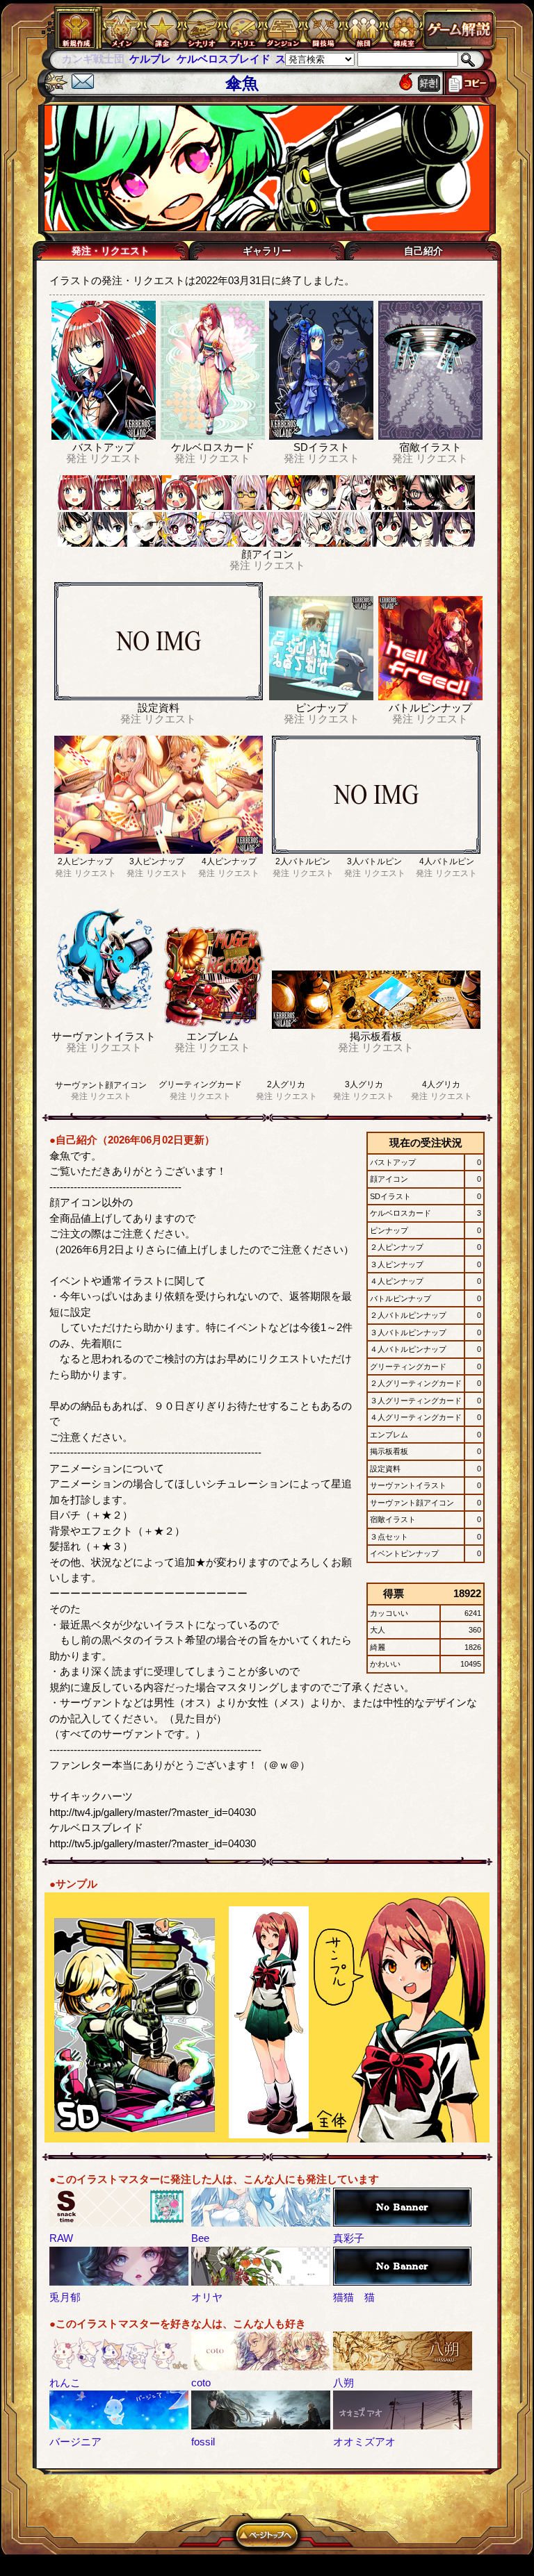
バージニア (75, 2442)
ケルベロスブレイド (155, 59)
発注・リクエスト (111, 251)
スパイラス (234, 59)
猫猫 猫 (354, 2297)
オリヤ (207, 2297)
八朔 (343, 2383)
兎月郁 (65, 2297)
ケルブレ (83, 59)
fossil (203, 2442)
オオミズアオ (364, 2442)
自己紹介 (423, 251)
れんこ (65, 2383)
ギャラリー (267, 251)
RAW (61, 2238)
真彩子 (349, 2238)
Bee (200, 2238)
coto (201, 2383)
